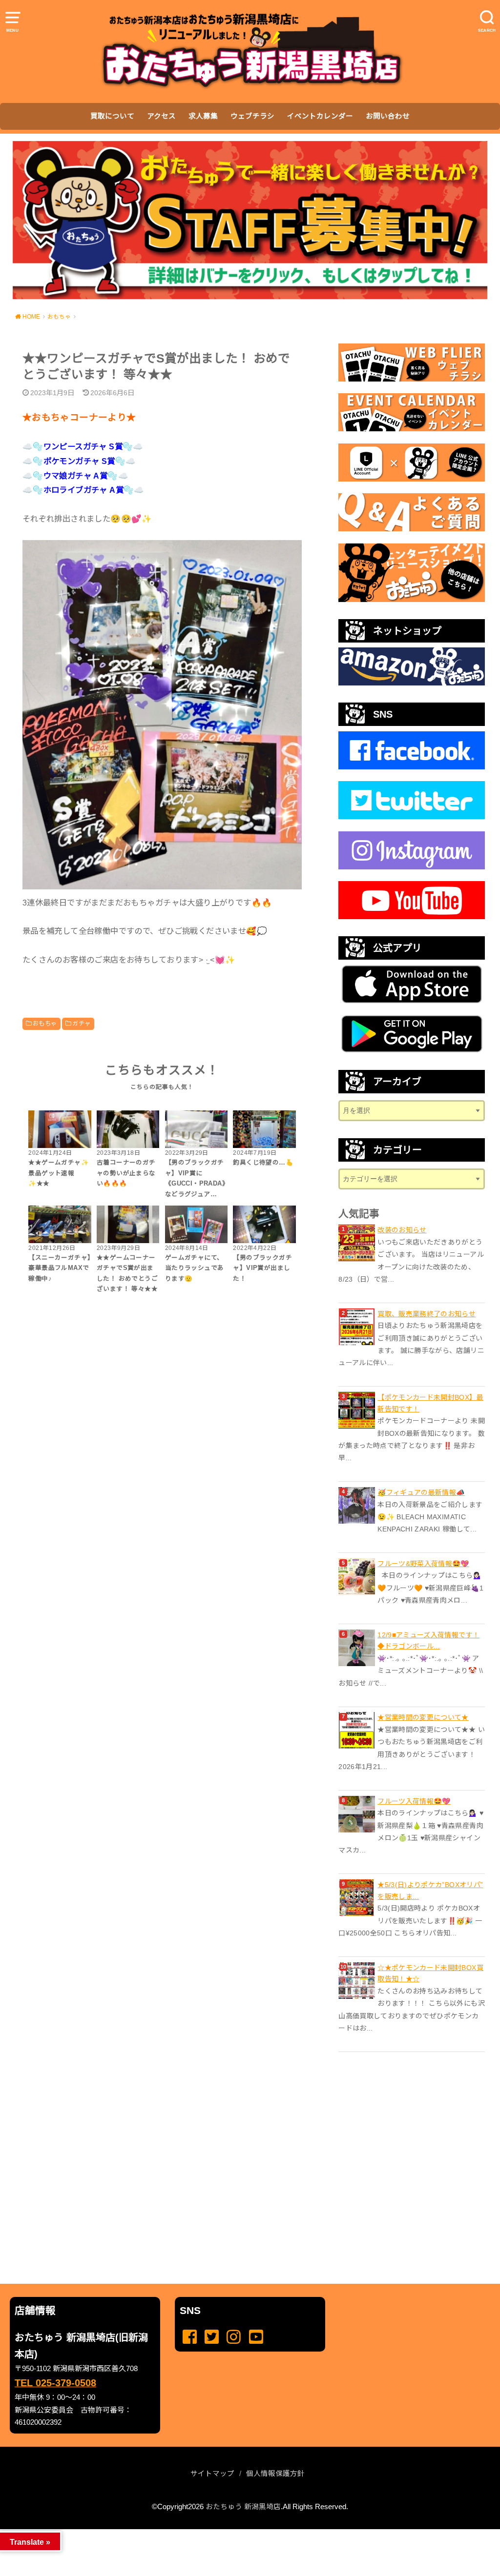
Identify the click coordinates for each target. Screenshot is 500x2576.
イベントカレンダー (320, 116)
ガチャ (81, 1024)
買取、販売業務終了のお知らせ (427, 1314)
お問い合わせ (388, 116)
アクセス (161, 116)
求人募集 (203, 116)
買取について (112, 116)
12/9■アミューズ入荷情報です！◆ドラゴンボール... (428, 1641)
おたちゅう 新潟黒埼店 (243, 2507)
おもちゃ (45, 1024)
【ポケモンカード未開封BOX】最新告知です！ (430, 1403)
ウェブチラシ (252, 116)
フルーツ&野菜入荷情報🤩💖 (423, 1564)
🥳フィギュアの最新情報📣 (421, 1492)
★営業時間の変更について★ (423, 1717)
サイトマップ (212, 2474)
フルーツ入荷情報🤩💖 (414, 1801)
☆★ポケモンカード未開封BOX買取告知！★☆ (430, 1973)
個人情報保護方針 (275, 2474)
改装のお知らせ (402, 1230)
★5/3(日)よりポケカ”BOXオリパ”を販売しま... (430, 1891)
